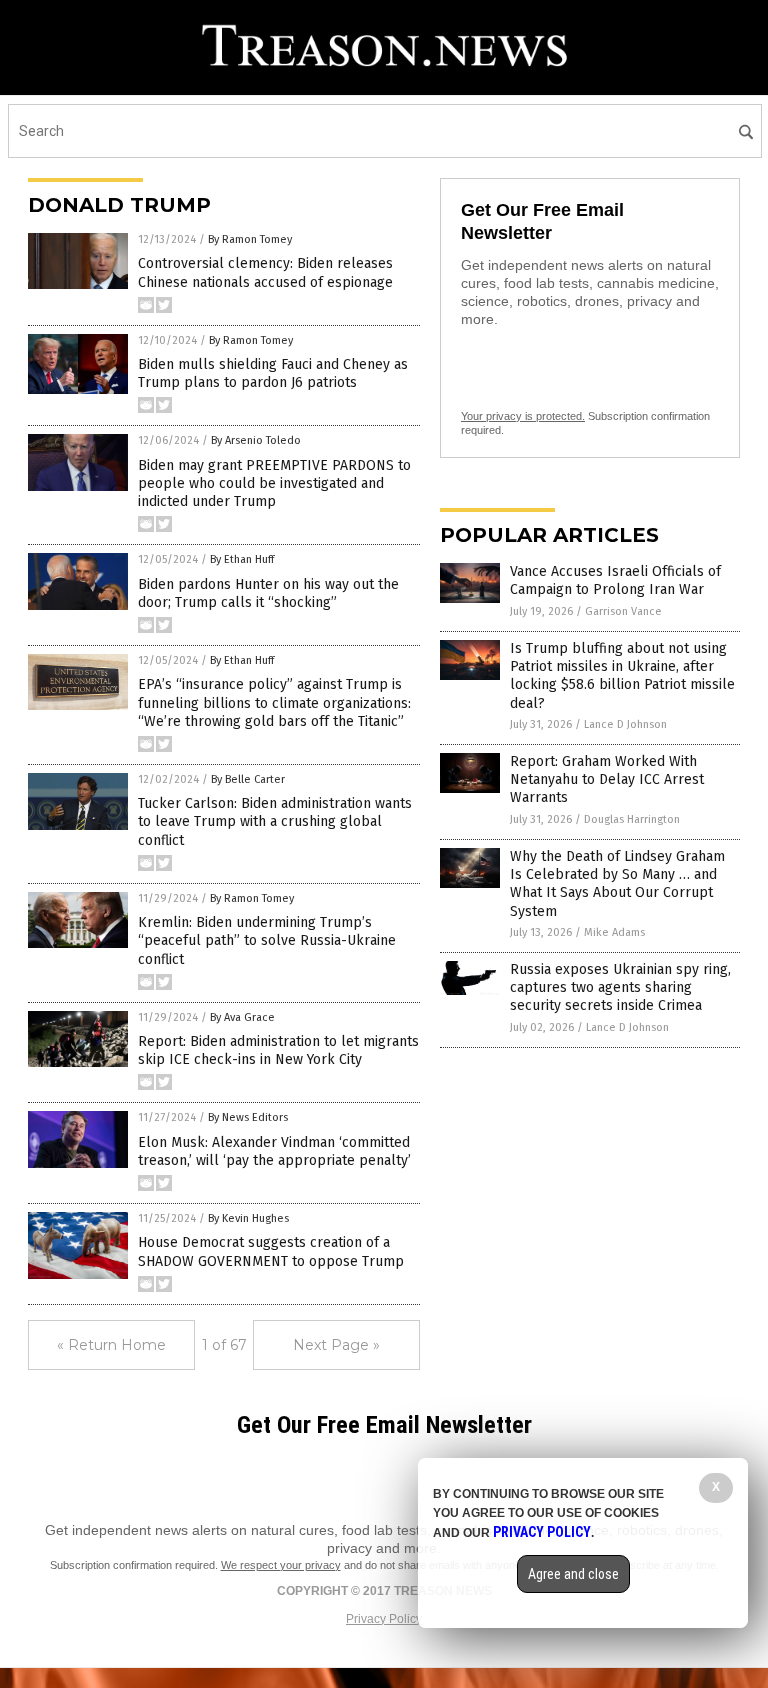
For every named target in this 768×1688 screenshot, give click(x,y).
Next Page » (336, 1345)
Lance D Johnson (625, 724)
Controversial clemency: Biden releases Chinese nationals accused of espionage (265, 272)
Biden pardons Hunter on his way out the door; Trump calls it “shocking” (268, 593)
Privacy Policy (384, 1619)
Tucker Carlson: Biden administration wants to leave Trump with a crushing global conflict (275, 821)
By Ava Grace (242, 1017)
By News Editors (248, 1117)
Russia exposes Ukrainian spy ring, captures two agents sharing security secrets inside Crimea (620, 987)
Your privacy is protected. (523, 416)
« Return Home (111, 1345)
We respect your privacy (281, 1565)
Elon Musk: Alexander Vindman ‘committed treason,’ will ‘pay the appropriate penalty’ (274, 1151)
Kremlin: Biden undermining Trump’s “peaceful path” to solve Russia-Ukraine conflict (267, 940)
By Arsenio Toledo (256, 440)
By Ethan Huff (242, 559)
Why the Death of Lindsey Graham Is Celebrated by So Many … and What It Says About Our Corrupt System (617, 884)
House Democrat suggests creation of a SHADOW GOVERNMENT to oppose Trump (271, 1251)
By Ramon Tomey (250, 239)
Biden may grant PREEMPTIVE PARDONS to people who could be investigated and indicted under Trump (274, 483)
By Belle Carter (248, 779)
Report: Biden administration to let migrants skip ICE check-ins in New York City (278, 1050)
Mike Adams (614, 932)
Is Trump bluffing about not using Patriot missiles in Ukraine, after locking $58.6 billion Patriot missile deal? (622, 676)
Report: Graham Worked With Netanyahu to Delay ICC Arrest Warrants (607, 779)
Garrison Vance (623, 611)
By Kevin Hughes (248, 1218)
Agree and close (573, 1574)
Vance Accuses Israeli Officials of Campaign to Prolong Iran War (615, 580)
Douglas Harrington (632, 819)
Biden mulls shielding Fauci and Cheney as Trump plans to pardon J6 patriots (273, 373)
